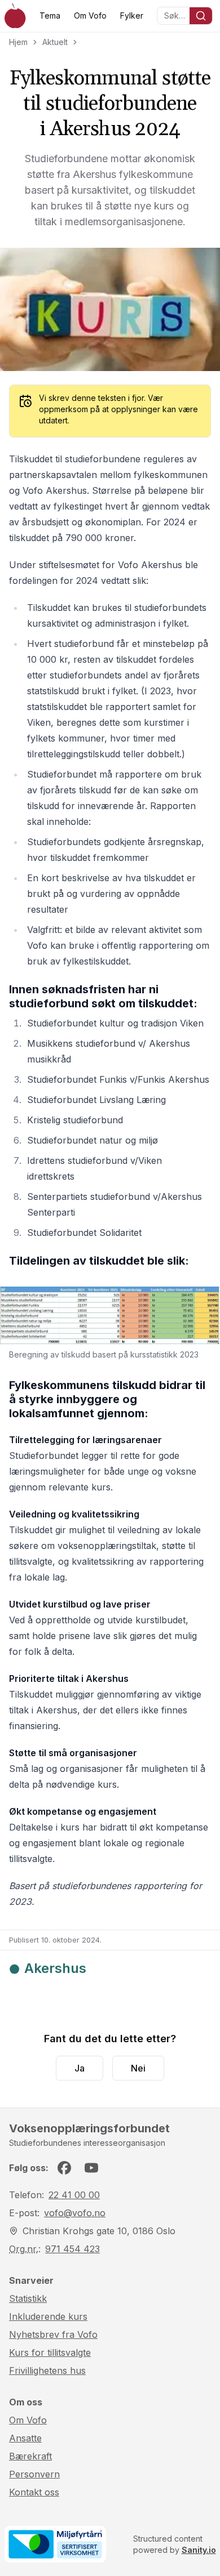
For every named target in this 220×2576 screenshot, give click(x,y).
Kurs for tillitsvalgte (50, 2352)
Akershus (55, 1968)
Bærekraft (30, 2456)
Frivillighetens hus (47, 2370)
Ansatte (25, 2438)
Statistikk (28, 2298)
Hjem (18, 42)
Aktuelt (55, 42)
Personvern (34, 2474)
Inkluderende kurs (48, 2316)
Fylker (132, 15)
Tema (50, 15)
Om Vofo (90, 15)
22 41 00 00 (74, 2195)
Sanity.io (199, 2550)
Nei (138, 2068)
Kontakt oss (34, 2492)
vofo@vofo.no (75, 2213)
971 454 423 (72, 2249)
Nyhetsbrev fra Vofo (53, 2334)
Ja (80, 2068)
